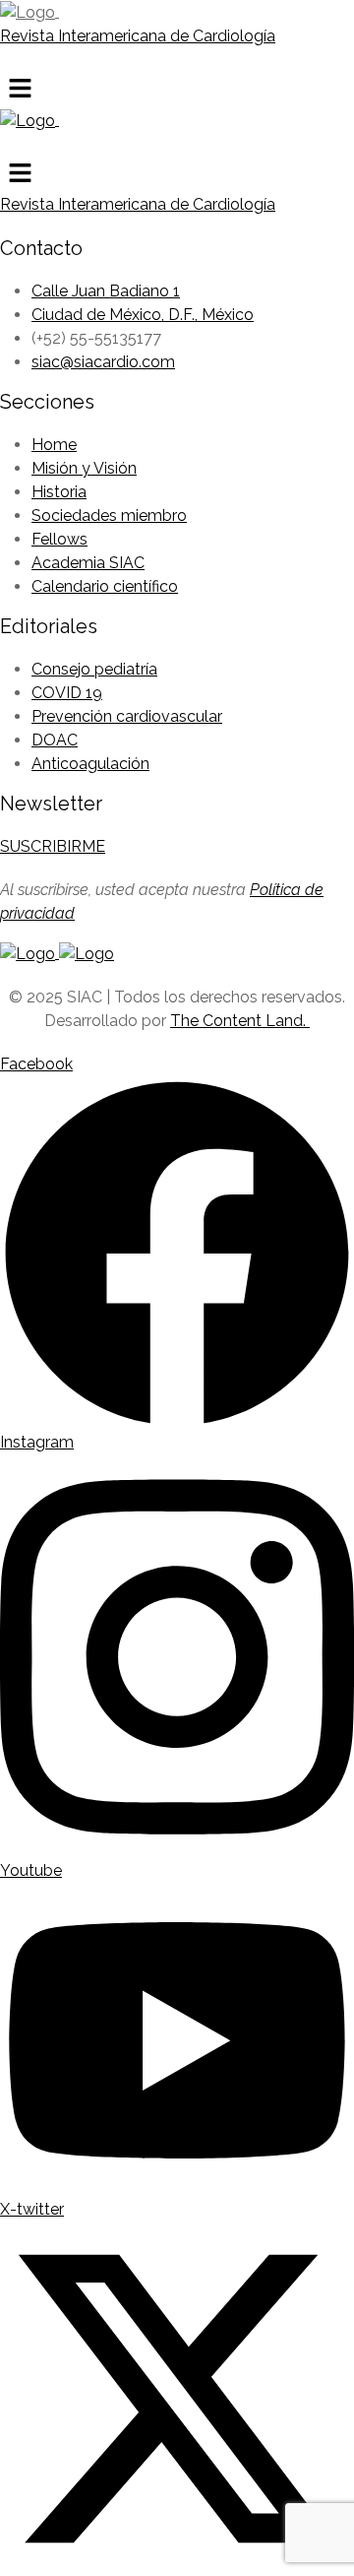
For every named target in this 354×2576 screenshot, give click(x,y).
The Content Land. (240, 1021)
